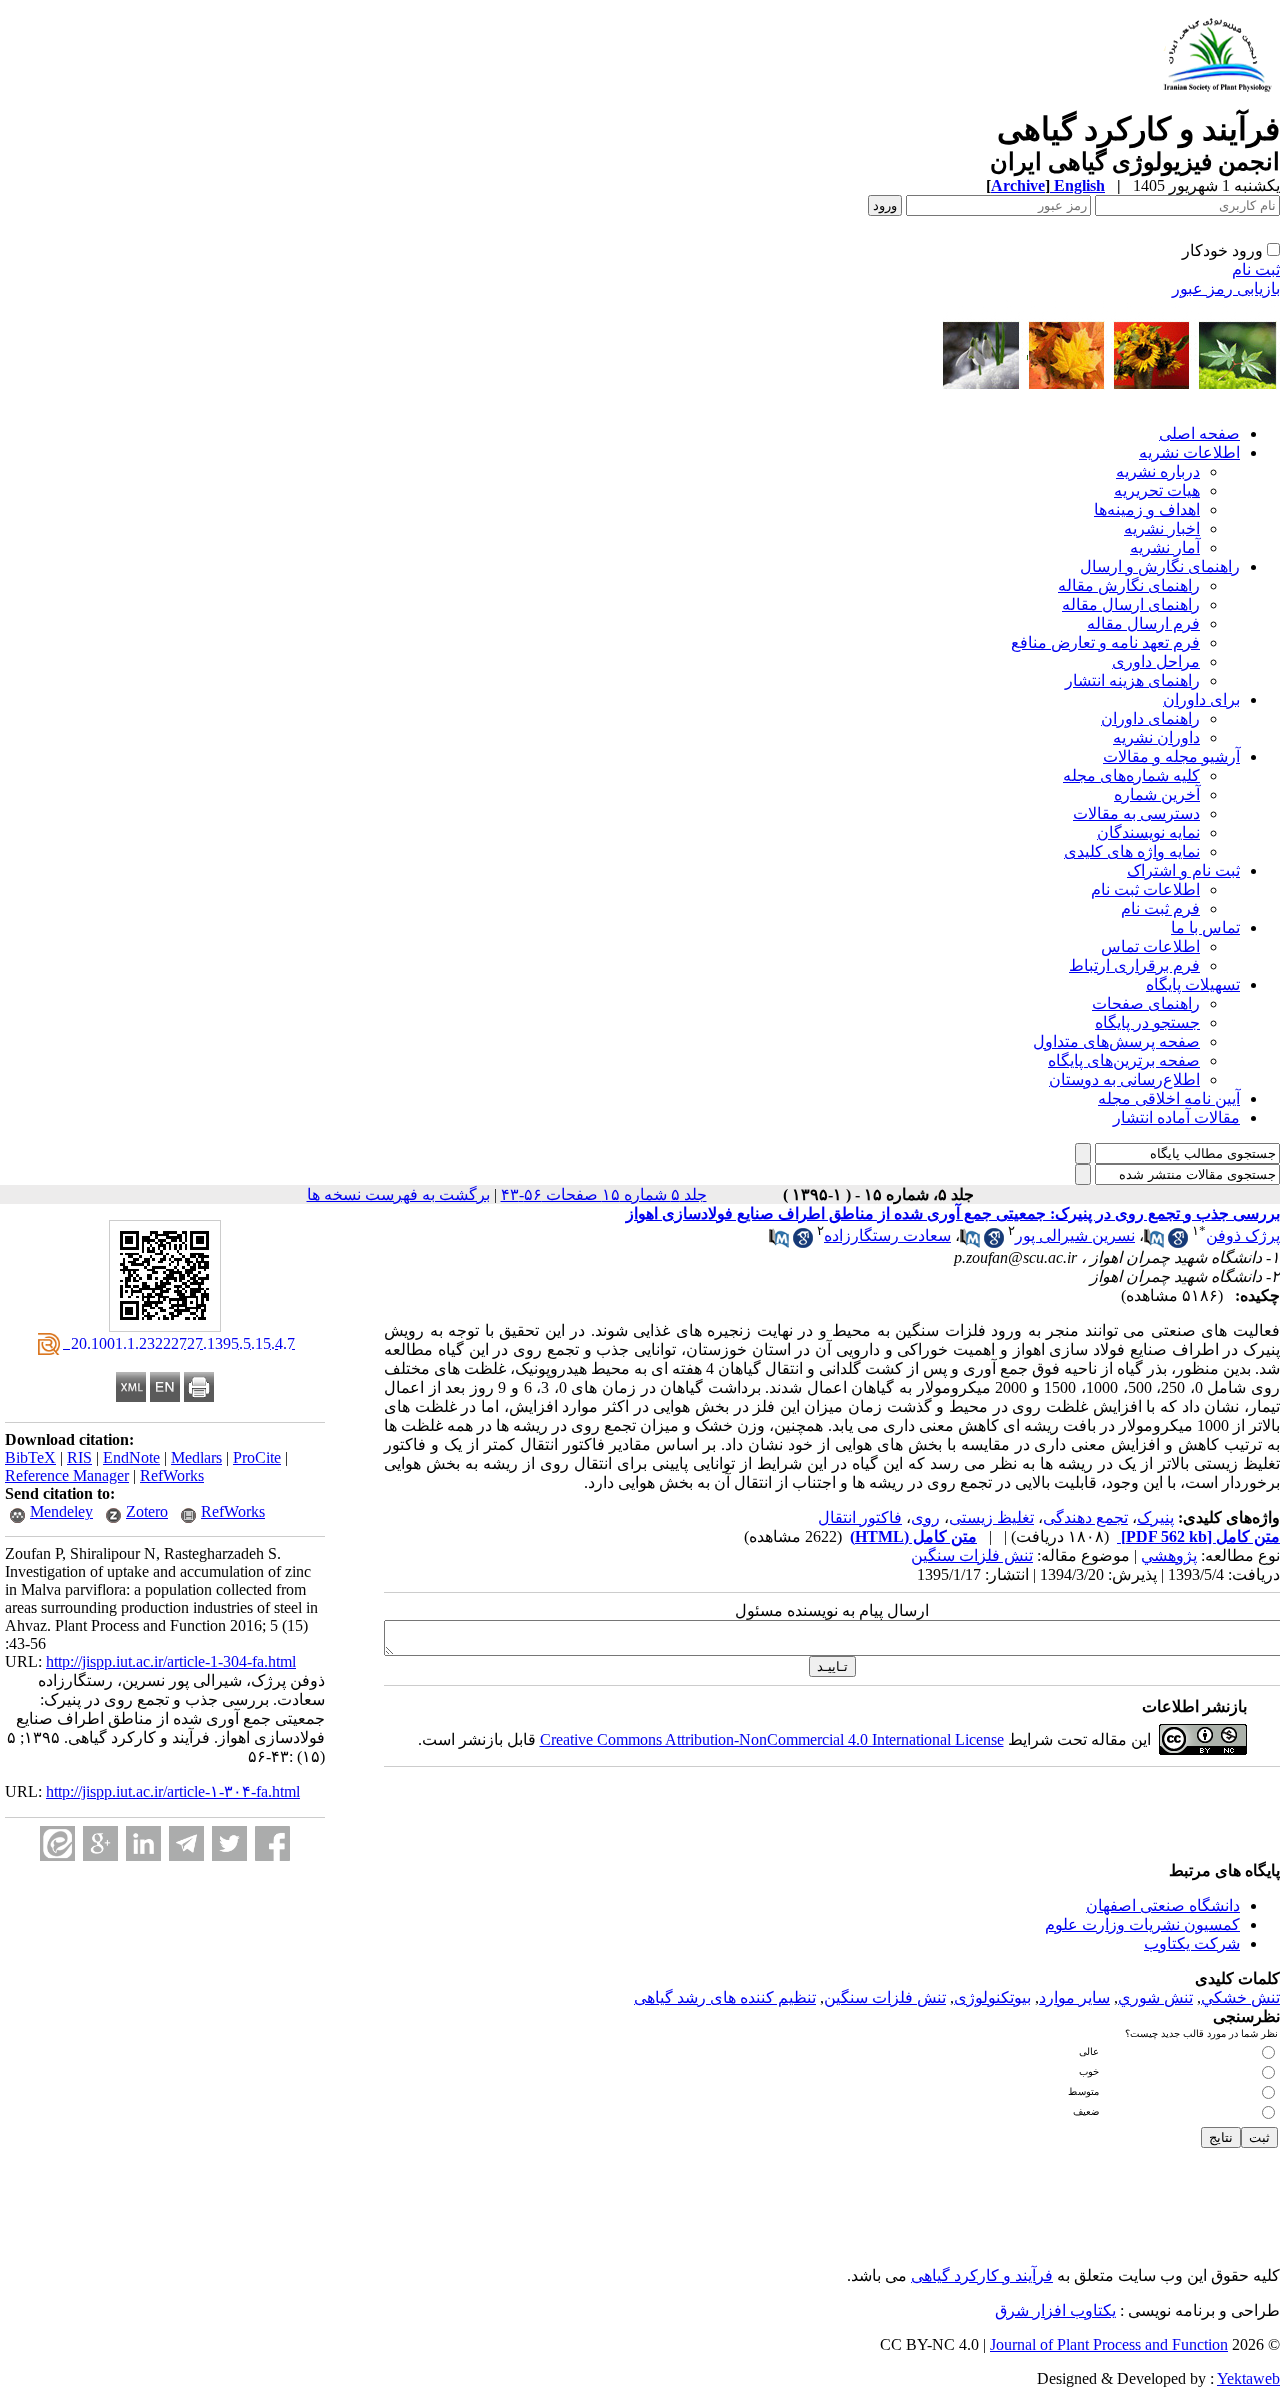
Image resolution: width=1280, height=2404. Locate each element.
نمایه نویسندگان (1148, 832)
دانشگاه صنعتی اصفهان (1163, 1905)
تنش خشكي (1240, 1997)
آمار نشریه (1165, 547)
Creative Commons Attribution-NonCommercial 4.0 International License (772, 1739)
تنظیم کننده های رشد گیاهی (725, 1997)
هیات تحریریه (1157, 490)
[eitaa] (57, 1843)
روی (925, 1517)
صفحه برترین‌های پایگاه (1124, 1060)
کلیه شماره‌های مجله (1131, 775)
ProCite (257, 1457)
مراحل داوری (1156, 661)
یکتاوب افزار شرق (1055, 2310)
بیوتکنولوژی (992, 1997)
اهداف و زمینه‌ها (1147, 509)
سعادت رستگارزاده (887, 1235)
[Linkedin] (143, 1843)
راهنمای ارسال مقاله (1131, 604)
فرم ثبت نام (1160, 908)
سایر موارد (1074, 1997)
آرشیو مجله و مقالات (1171, 756)
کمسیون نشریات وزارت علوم (1142, 1924)
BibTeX (30, 1457)
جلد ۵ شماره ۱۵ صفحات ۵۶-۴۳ (604, 1194)
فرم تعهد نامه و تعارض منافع (1105, 642)
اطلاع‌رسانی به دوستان (1124, 1079)
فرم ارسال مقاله (1143, 623)
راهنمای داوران (1150, 718)
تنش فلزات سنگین (972, 1555)
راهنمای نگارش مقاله (1129, 585)
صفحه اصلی (1199, 433)
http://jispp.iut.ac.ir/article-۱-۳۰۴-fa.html (173, 1791)
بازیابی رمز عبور (1226, 288)
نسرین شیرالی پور (1075, 1235)
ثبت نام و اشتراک (1183, 870)
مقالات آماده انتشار (1176, 1117)
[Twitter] (229, 1843)
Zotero (147, 1511)
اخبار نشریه (1162, 528)
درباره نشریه (1158, 471)
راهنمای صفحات (1146, 1003)
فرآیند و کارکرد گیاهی (982, 2275)
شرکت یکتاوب (1192, 1943)
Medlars (196, 1457)
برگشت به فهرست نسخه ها (398, 1194)
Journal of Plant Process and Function (1109, 2344)
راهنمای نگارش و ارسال (1160, 566)
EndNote (131, 1457)
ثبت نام (1256, 269)
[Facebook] (272, 1843)
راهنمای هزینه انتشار (1132, 680)
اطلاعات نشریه (1189, 452)
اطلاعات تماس (1150, 946)
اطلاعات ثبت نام (1145, 889)
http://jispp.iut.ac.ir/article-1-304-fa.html (171, 1661)
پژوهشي (1169, 1555)
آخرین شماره (1157, 794)
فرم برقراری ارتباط (1134, 965)
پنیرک (1155, 1517)
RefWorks (172, 1475)
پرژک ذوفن (1243, 1235)
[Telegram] (186, 1843)
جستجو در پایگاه (1147, 1022)
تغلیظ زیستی (991, 1517)
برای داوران (1201, 699)
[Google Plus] (100, 1843)
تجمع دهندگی (1085, 1517)
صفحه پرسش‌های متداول (1116, 1041)
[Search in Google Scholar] (1178, 1242)
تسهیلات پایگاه (1193, 984)
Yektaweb (1248, 2378)
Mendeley (61, 1511)
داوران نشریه (1156, 737)
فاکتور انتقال (860, 1517)
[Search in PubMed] (1154, 1242)
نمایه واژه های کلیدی (1132, 851)
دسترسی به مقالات (1136, 813)
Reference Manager (67, 1475)
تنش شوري (1155, 1997)
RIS (79, 1457)
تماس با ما (1205, 927)
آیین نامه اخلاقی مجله (1169, 1098)
